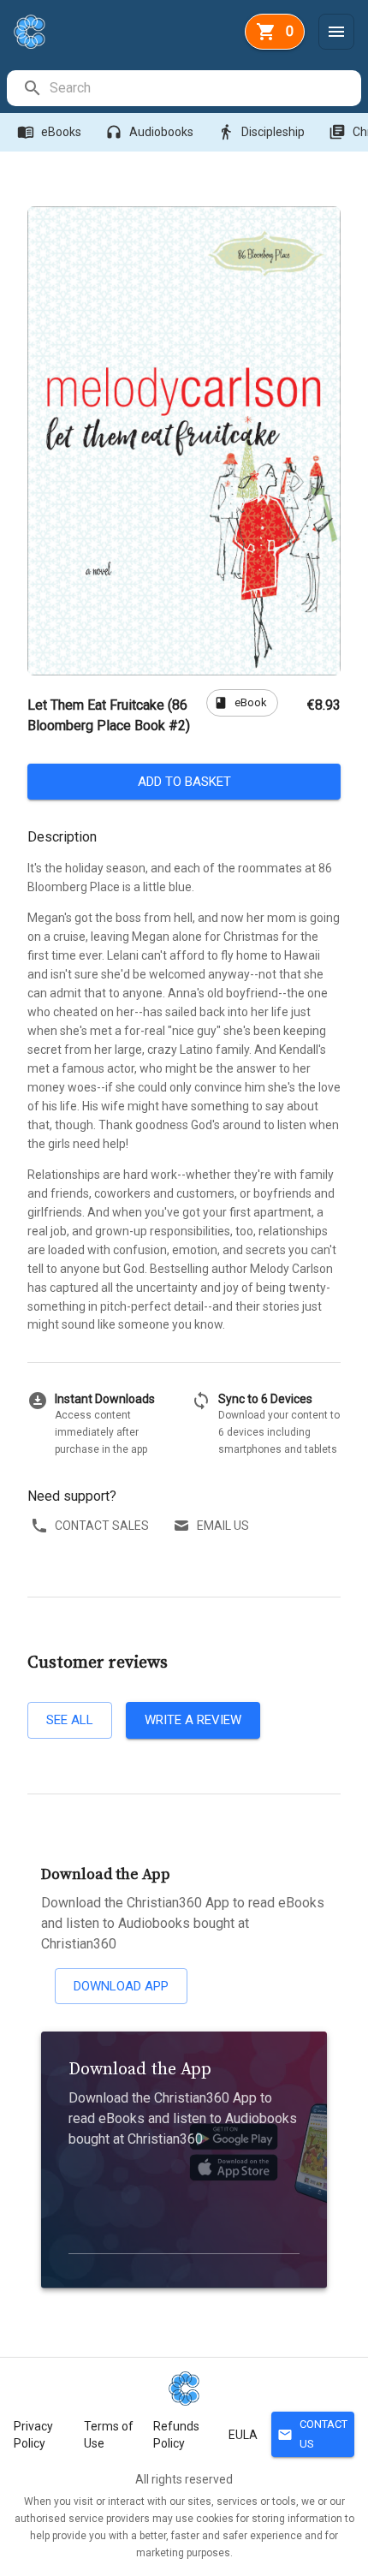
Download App (121, 1986)
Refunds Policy (176, 2435)
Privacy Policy (33, 2435)
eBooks (49, 132)
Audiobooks (149, 132)
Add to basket (184, 782)
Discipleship (261, 132)
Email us (223, 1526)
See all (70, 1720)
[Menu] (336, 32)
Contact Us (312, 2434)
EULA (243, 2435)
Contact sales (102, 1526)
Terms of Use (109, 2435)
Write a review (193, 1720)
